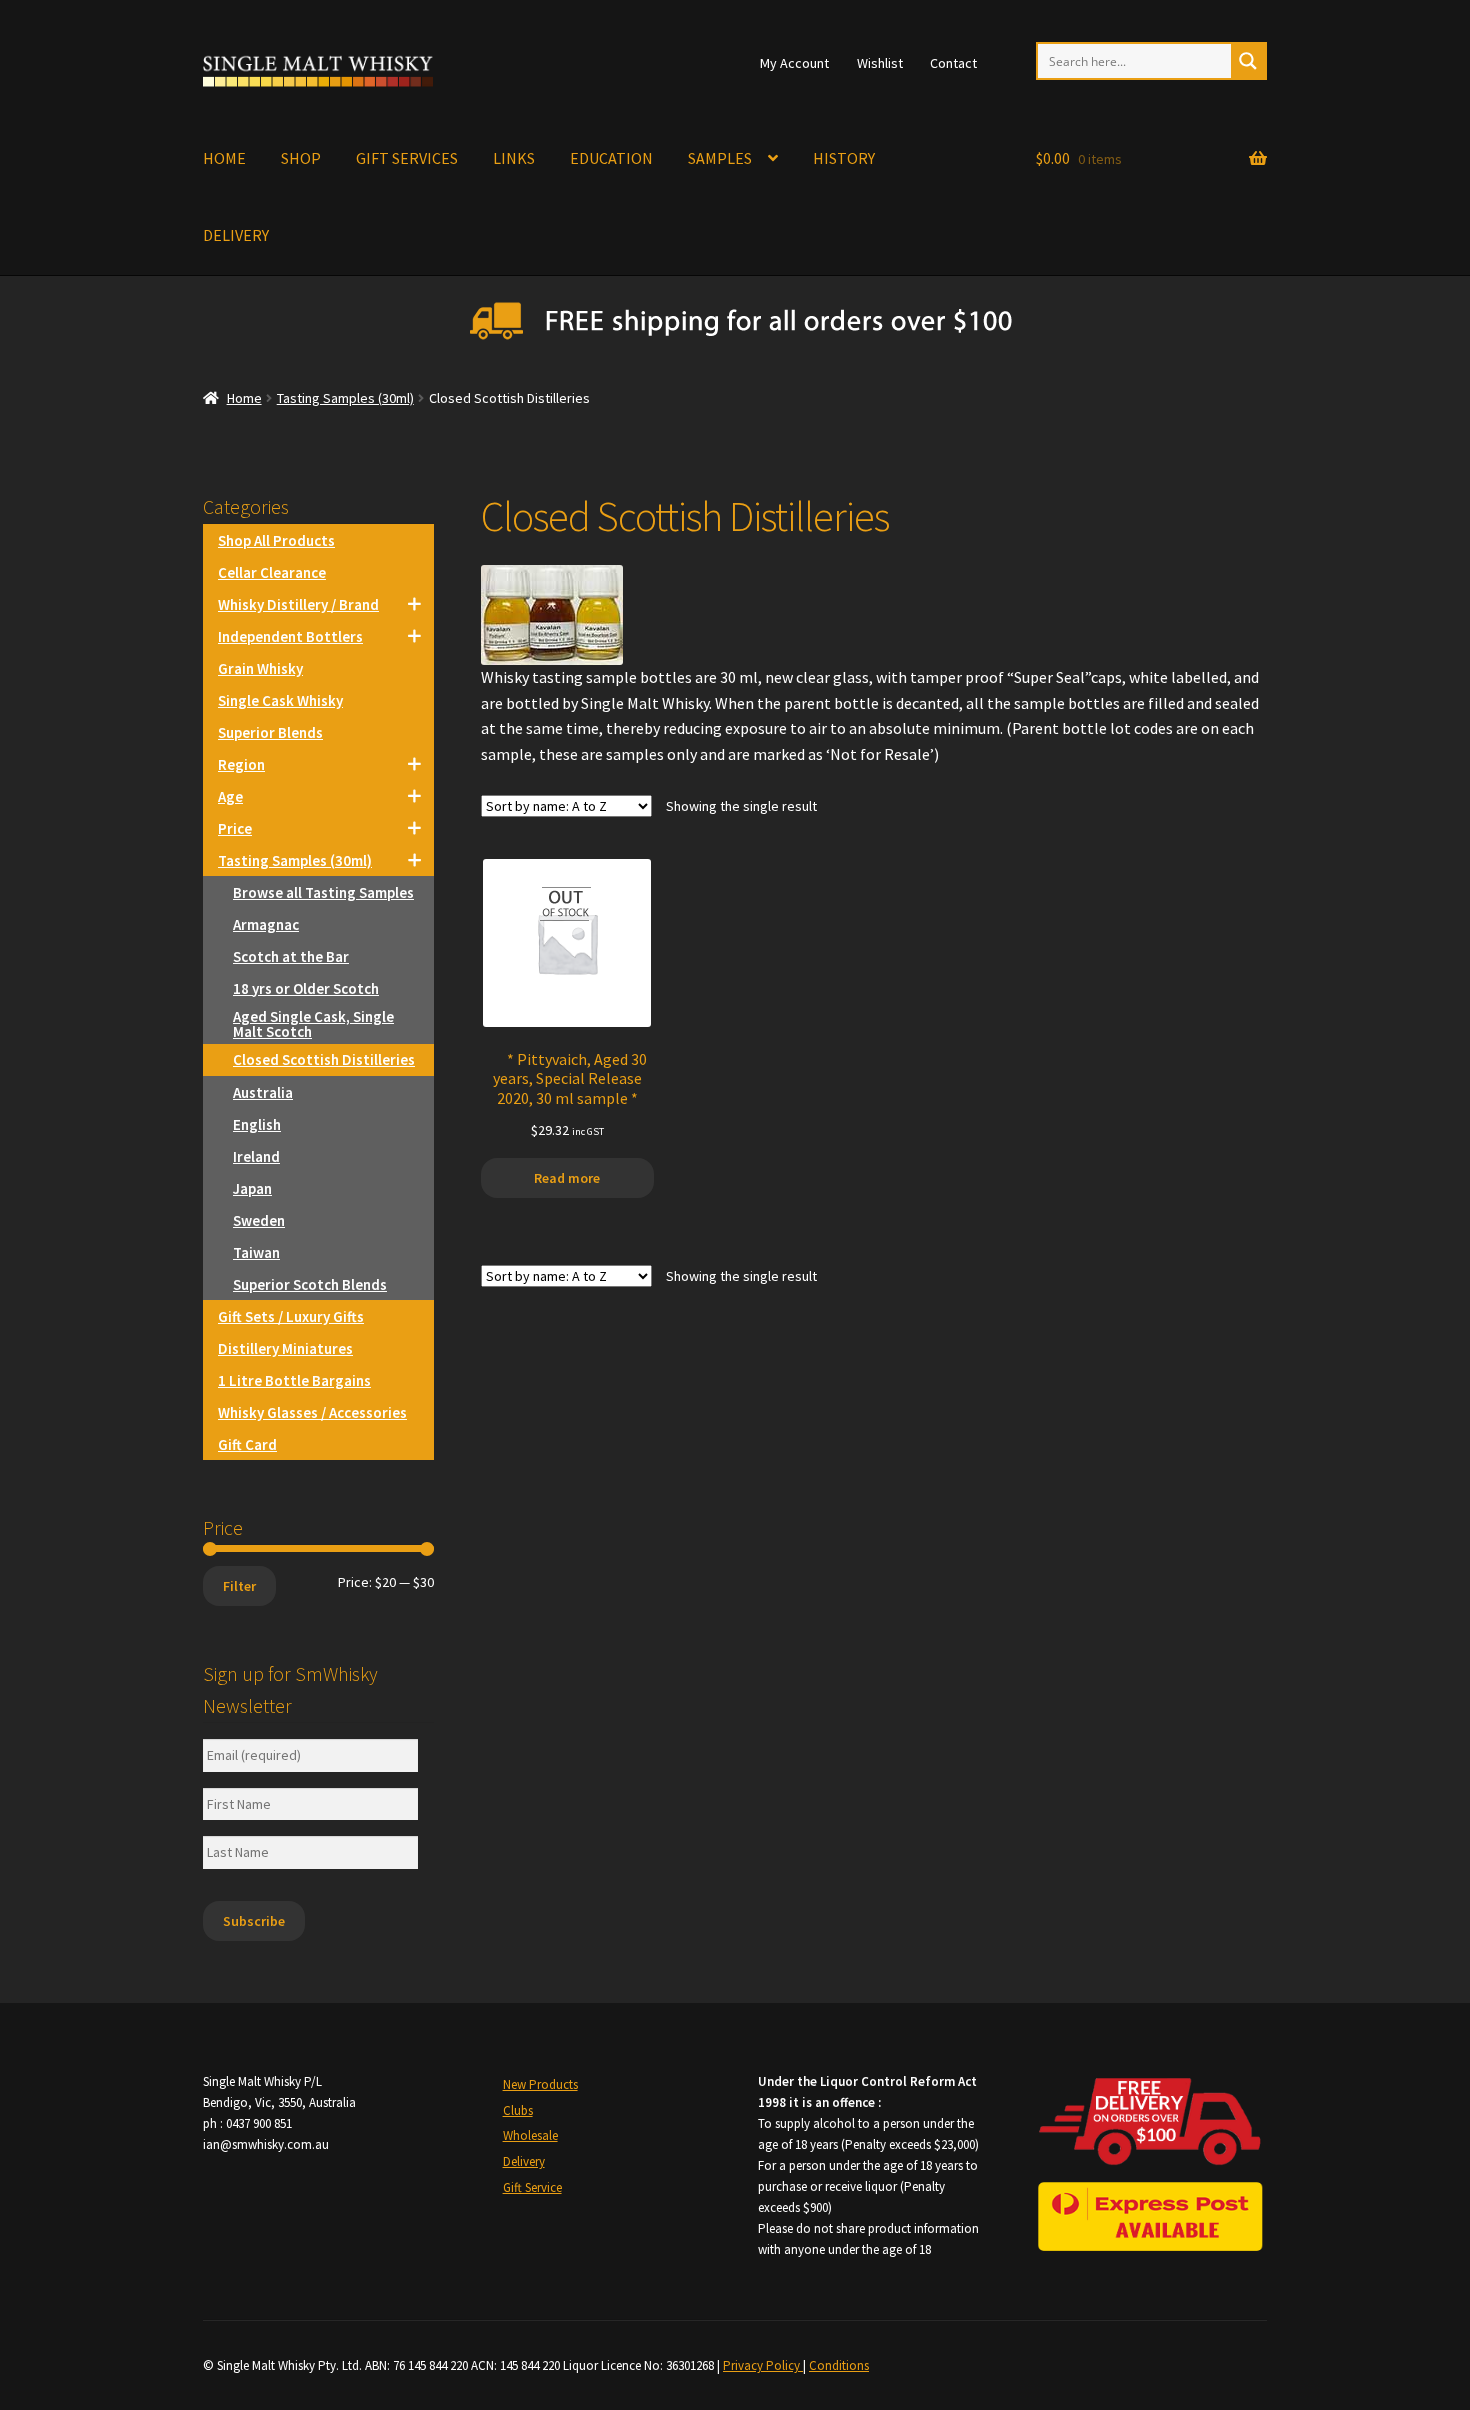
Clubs (518, 2110)
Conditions (839, 2365)
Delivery (524, 2161)
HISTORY (844, 158)
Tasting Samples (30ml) (345, 398)
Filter (239, 1586)
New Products (540, 2084)
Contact (953, 63)
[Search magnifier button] (1248, 61)
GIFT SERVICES (407, 158)
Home (244, 398)
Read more (567, 1178)
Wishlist (880, 63)
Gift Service (532, 2187)
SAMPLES (720, 158)
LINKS (514, 158)
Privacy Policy (763, 2365)
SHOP (301, 158)
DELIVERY (236, 235)
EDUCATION (611, 158)
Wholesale (530, 2135)
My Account (794, 63)
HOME (224, 158)
